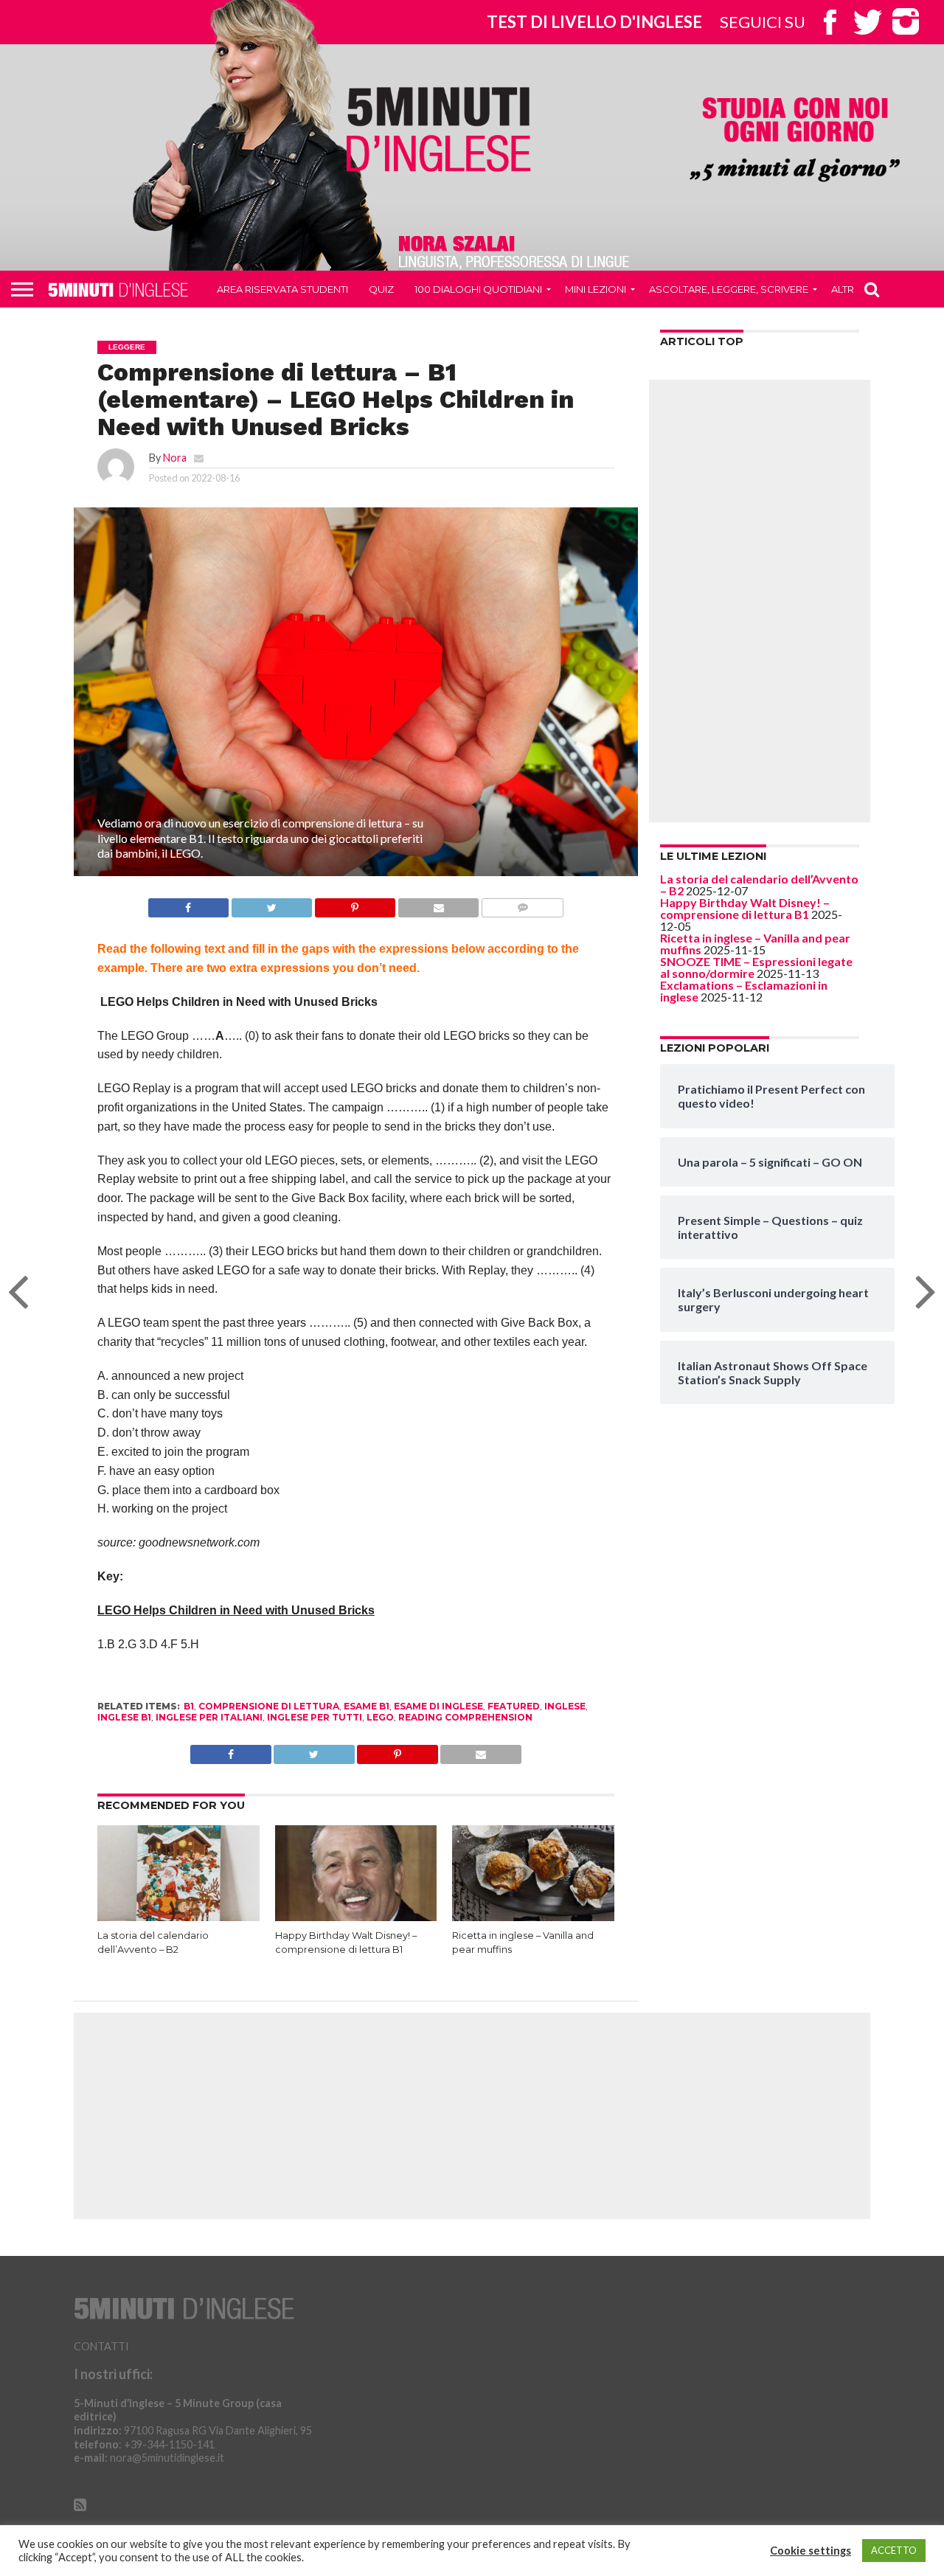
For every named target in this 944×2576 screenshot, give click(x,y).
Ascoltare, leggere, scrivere (729, 289)
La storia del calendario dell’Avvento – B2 (759, 885)
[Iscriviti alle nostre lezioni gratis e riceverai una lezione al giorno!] (795, 141)
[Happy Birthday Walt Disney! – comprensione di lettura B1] (356, 1918)
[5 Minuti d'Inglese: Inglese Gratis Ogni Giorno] (439, 129)
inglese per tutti (315, 1717)
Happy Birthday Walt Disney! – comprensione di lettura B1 (745, 908)
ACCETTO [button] (894, 2550)
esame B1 (367, 1706)
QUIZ (381, 289)
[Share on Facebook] (188, 904)
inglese (565, 1706)
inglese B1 (124, 1717)
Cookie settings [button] (811, 2551)
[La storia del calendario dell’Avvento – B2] (178, 1918)
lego (380, 1717)
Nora (175, 458)
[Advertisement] (760, 601)
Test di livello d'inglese (594, 22)
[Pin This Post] (355, 904)
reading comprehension (465, 1717)
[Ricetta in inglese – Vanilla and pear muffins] (533, 1918)
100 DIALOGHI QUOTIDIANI (478, 289)
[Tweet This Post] (271, 904)
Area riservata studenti (282, 289)
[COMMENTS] (522, 904)
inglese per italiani (209, 1717)
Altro (847, 289)
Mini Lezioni (596, 289)
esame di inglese (438, 1706)
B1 (189, 1706)
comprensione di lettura (269, 1706)
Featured (514, 1706)
